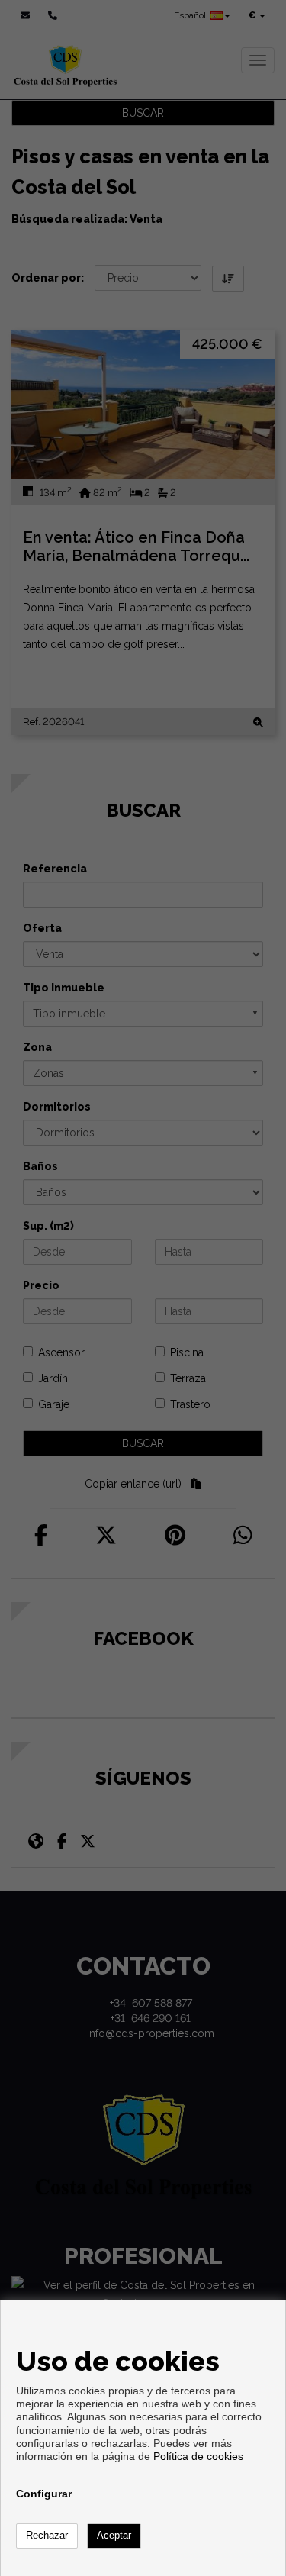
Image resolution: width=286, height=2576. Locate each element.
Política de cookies (198, 2456)
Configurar (44, 2494)
